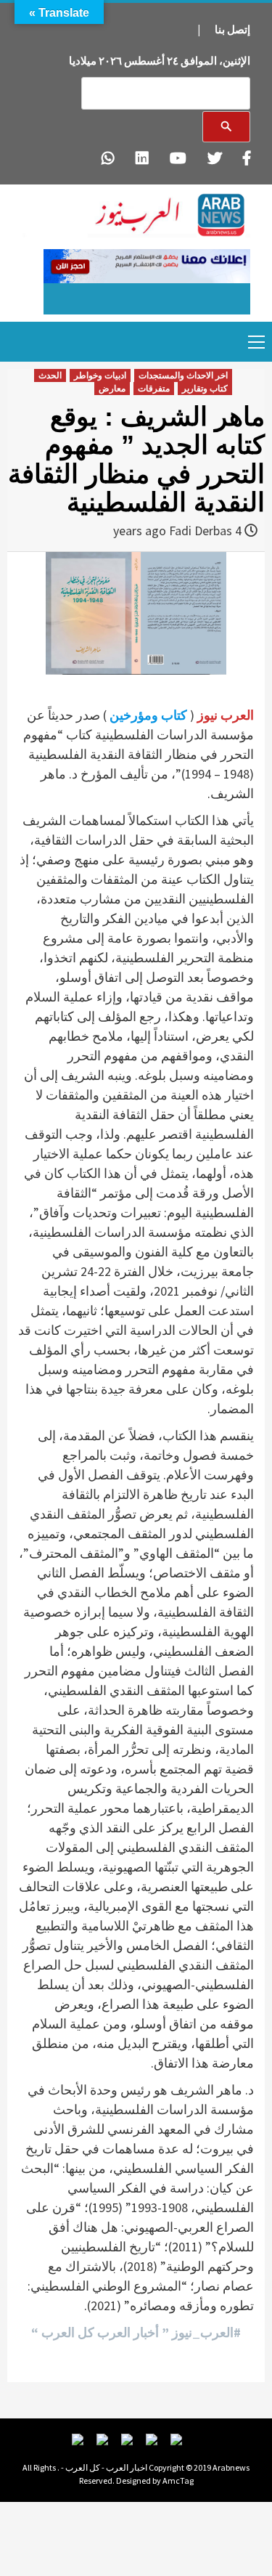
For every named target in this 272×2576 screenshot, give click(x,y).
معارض (112, 389)
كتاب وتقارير (205, 389)
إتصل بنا (232, 29)
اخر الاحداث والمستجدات (183, 375)
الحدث (50, 375)
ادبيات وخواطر (100, 375)
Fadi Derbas (201, 531)
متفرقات (154, 389)
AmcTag (178, 2480)
